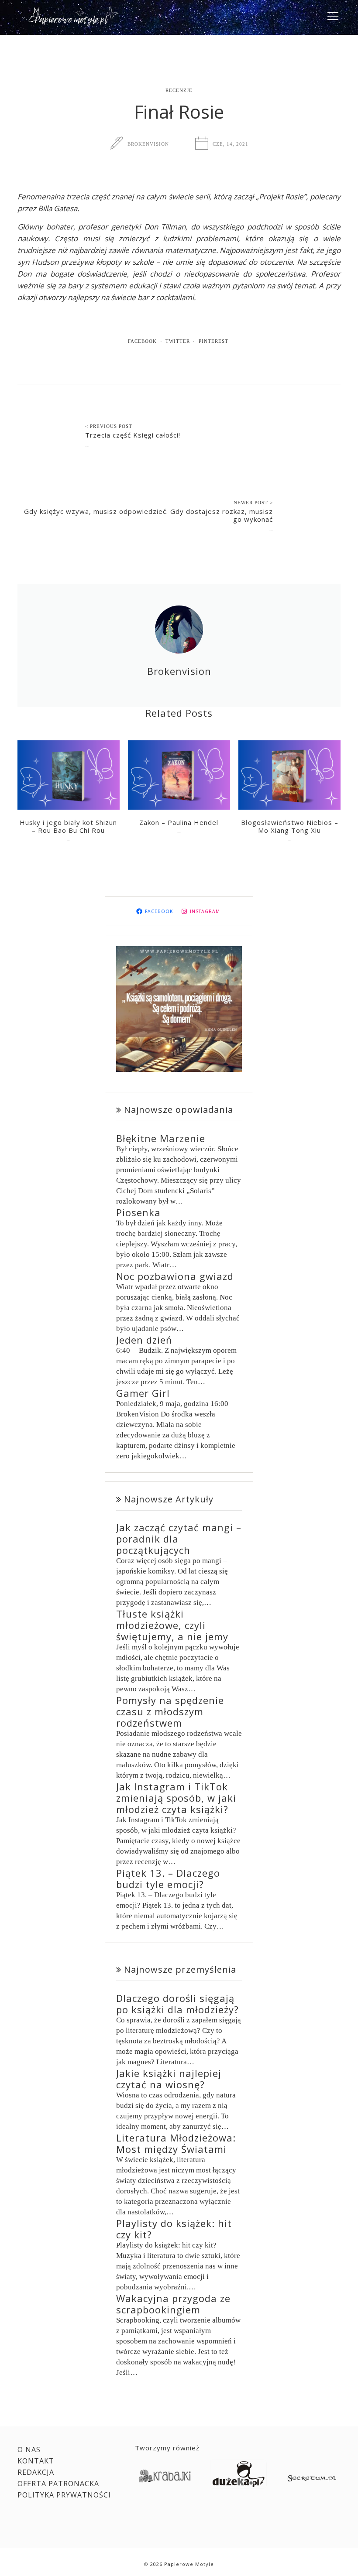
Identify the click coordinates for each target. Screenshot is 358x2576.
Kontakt (36, 2461)
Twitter (178, 341)
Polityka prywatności (64, 2495)
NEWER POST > (253, 503)
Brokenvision (148, 144)
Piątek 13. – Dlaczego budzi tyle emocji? (168, 1878)
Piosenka (138, 1212)
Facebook (142, 341)
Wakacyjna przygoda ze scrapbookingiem (173, 2304)
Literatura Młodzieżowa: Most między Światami (176, 2143)
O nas (29, 2449)
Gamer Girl (143, 1393)
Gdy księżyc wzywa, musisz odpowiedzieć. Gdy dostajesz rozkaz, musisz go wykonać (148, 515)
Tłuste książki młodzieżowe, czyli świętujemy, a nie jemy (172, 1625)
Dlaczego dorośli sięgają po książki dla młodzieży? (177, 2004)
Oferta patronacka (58, 2484)
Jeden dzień (144, 1340)
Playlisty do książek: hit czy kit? (174, 2229)
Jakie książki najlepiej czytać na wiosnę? (169, 2079)
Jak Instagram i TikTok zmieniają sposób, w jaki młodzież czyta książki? (176, 1798)
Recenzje (179, 90)
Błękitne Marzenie (161, 1138)
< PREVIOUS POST (109, 426)
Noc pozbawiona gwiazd (175, 1276)
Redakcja (36, 2472)
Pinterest (213, 341)
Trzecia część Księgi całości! (133, 435)
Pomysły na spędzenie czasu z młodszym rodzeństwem (170, 1711)
